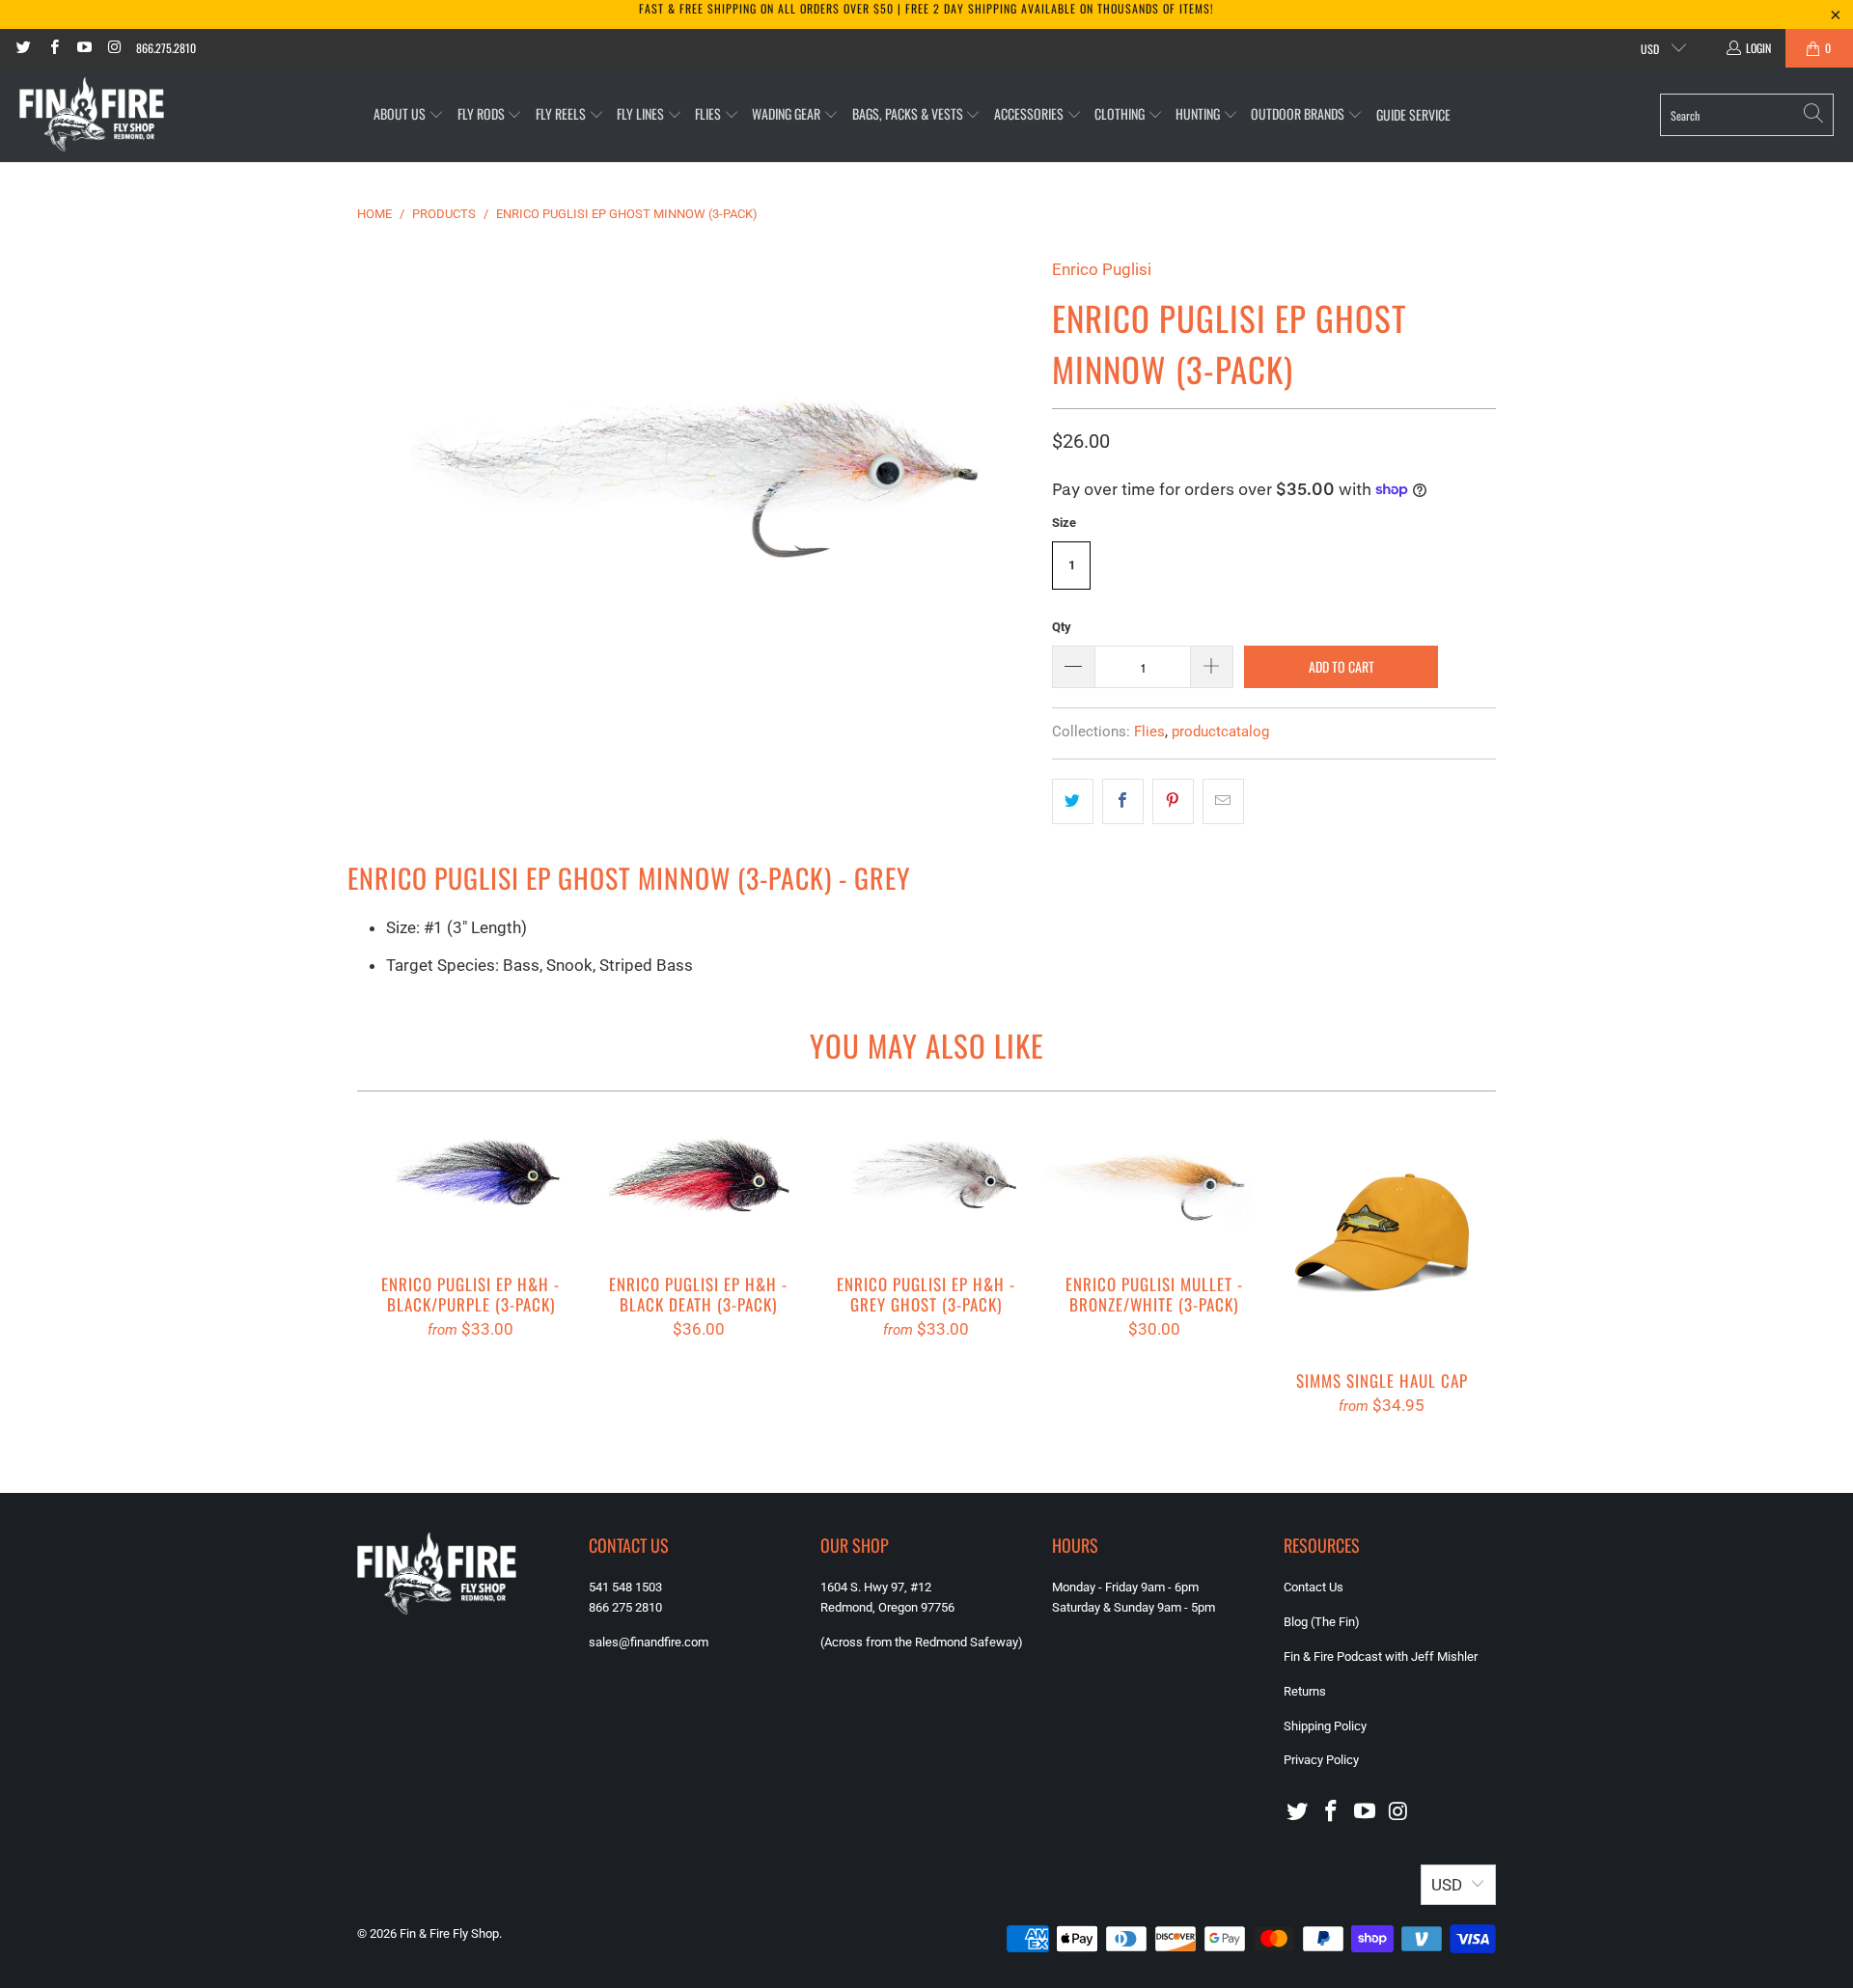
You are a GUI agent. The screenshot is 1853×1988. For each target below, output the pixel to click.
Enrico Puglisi (1102, 269)
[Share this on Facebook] (1123, 801)
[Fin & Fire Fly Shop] (92, 115)
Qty (1062, 627)
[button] (409, 114)
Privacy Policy (1321, 1760)
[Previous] (385, 1283)
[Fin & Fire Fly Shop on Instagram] (113, 48)
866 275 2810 (625, 1607)
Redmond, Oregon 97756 (887, 1607)
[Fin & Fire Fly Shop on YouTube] (83, 48)
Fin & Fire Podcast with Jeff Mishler (1381, 1657)
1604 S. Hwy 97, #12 (876, 1587)
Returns (1305, 1691)
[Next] (1468, 1283)
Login (1758, 48)
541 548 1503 (625, 1587)
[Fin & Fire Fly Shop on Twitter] (23, 48)
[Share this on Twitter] (1073, 801)
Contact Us (1314, 1587)
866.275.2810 (166, 48)
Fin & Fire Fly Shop (449, 1933)
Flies (1149, 732)
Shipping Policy (1325, 1726)
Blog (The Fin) (1322, 1622)
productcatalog (1220, 732)
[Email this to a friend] (1223, 801)
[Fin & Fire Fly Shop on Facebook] (53, 48)
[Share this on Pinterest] (1173, 801)
